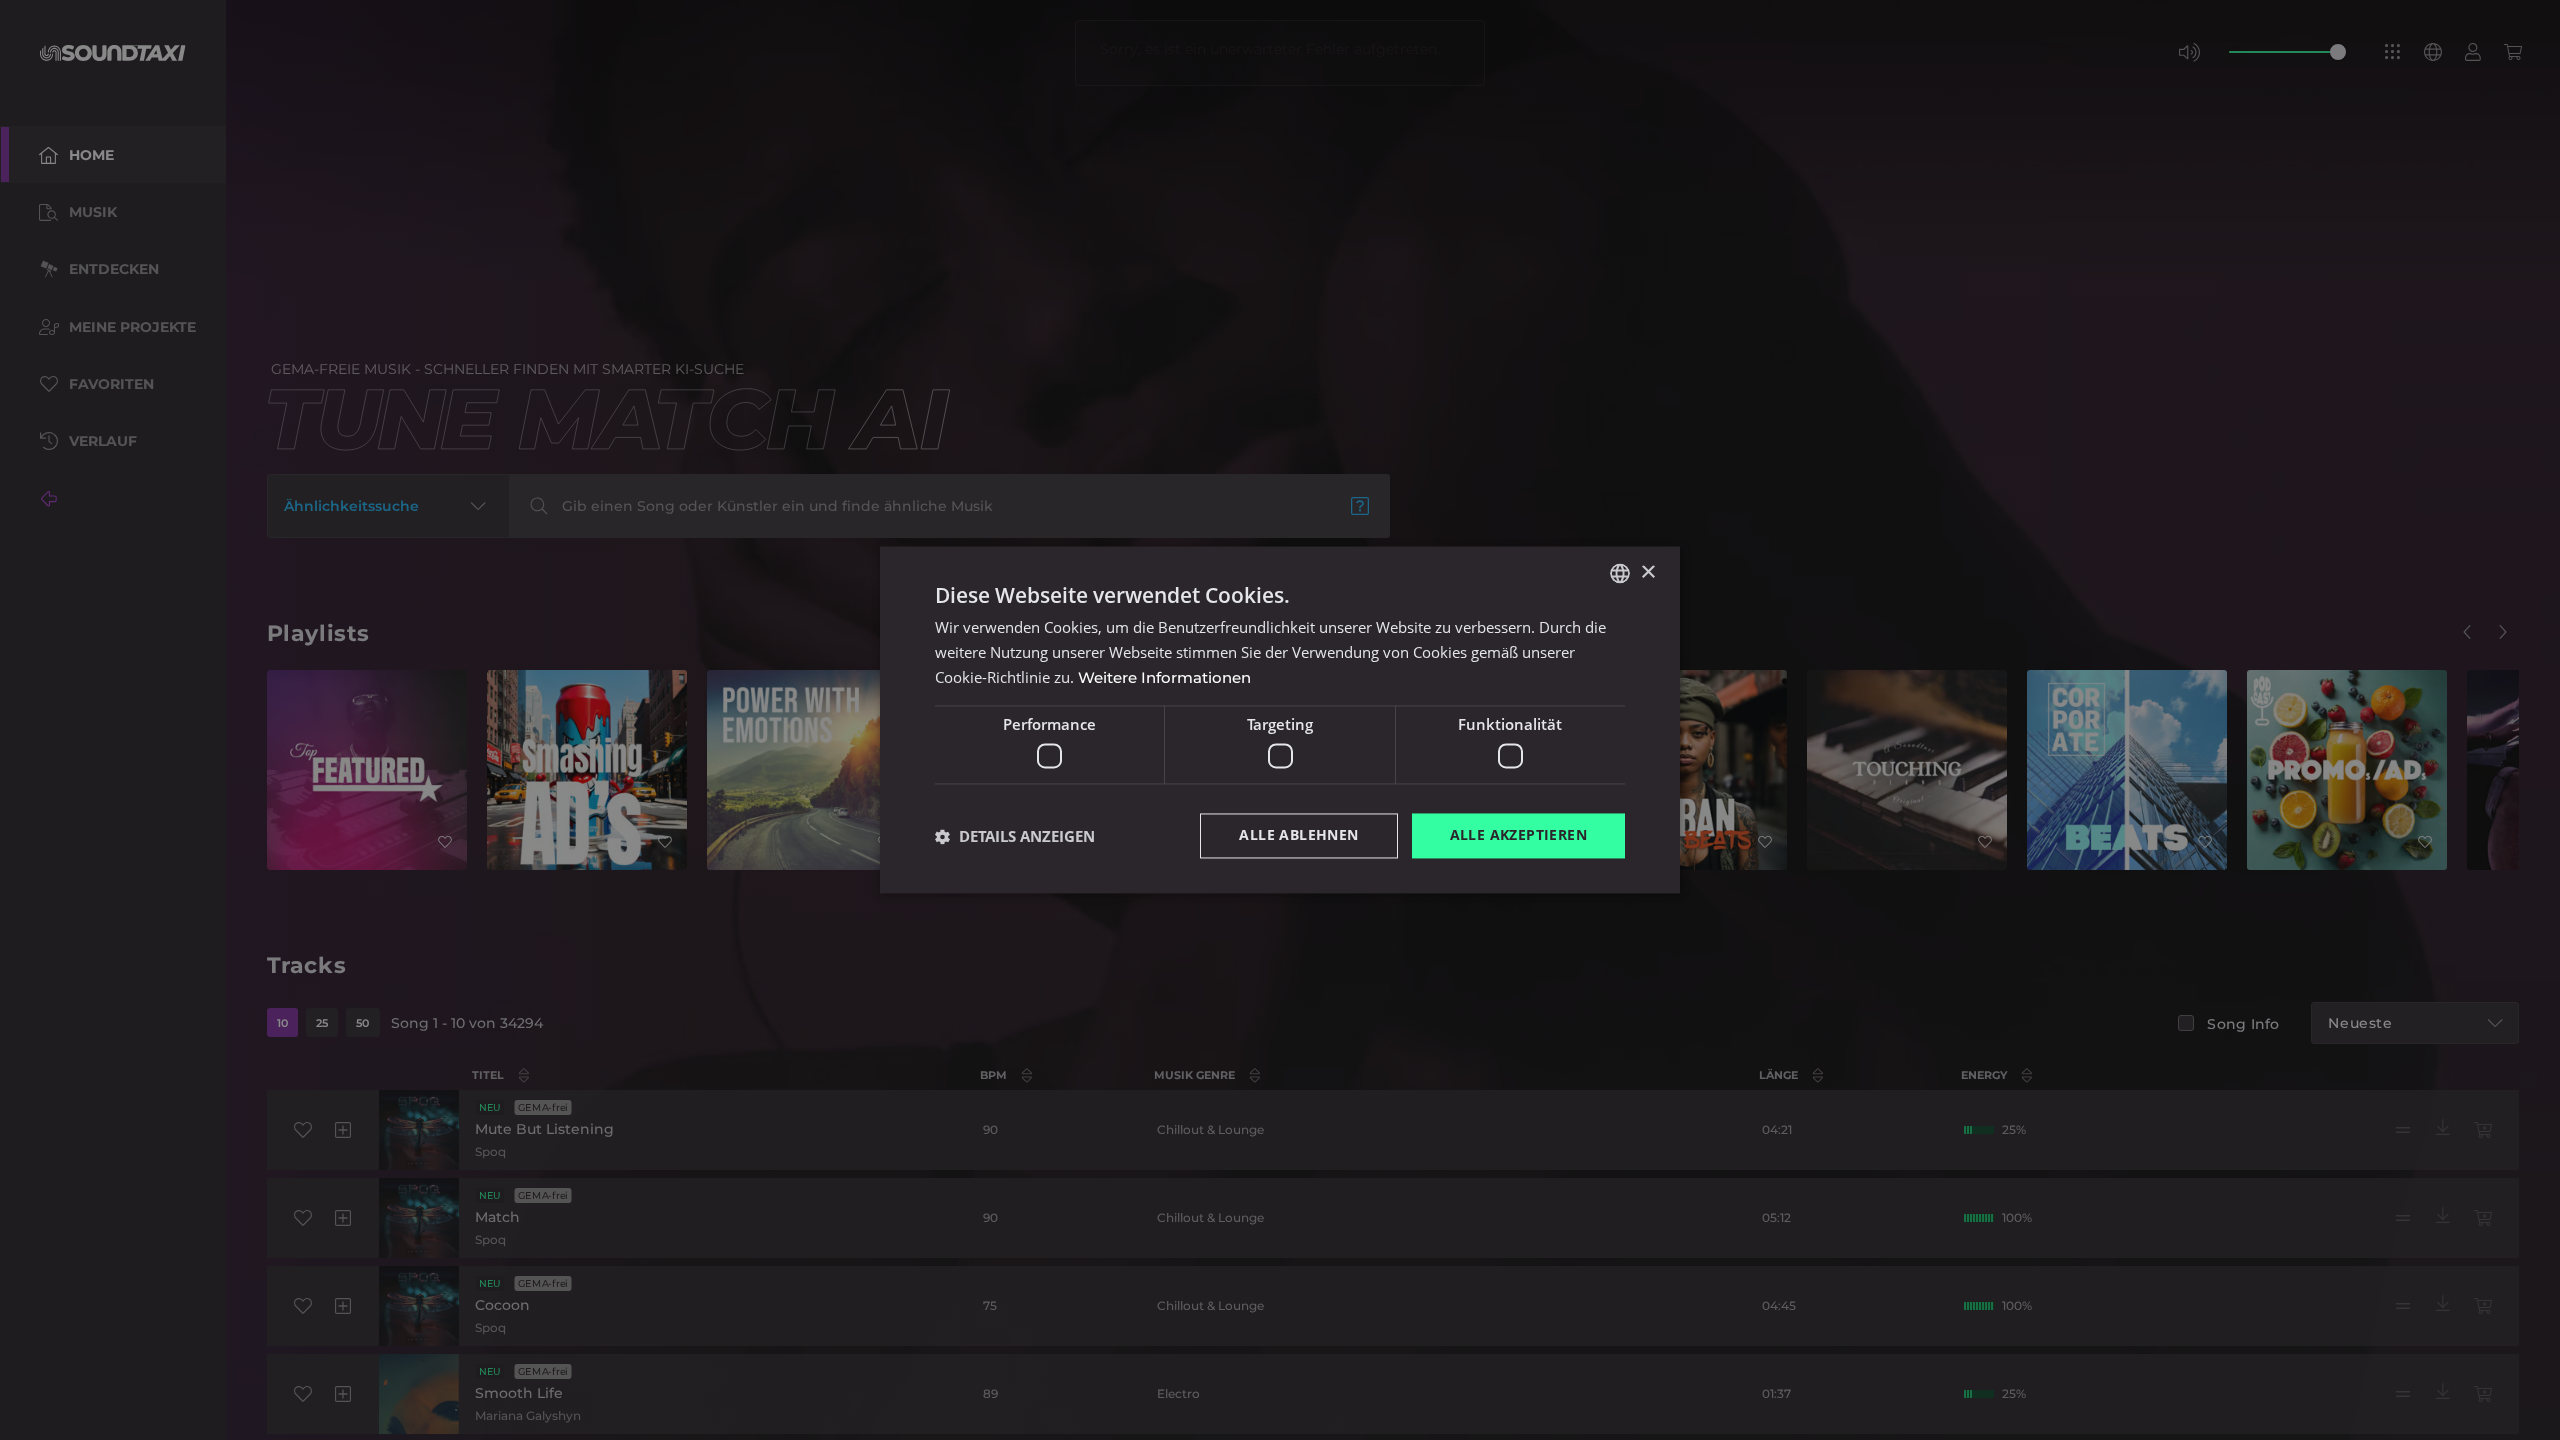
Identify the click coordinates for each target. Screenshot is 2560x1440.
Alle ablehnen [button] (1298, 835)
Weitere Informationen (1164, 677)
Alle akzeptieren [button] (1518, 835)
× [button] (1647, 572)
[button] (1015, 836)
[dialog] (1280, 720)
